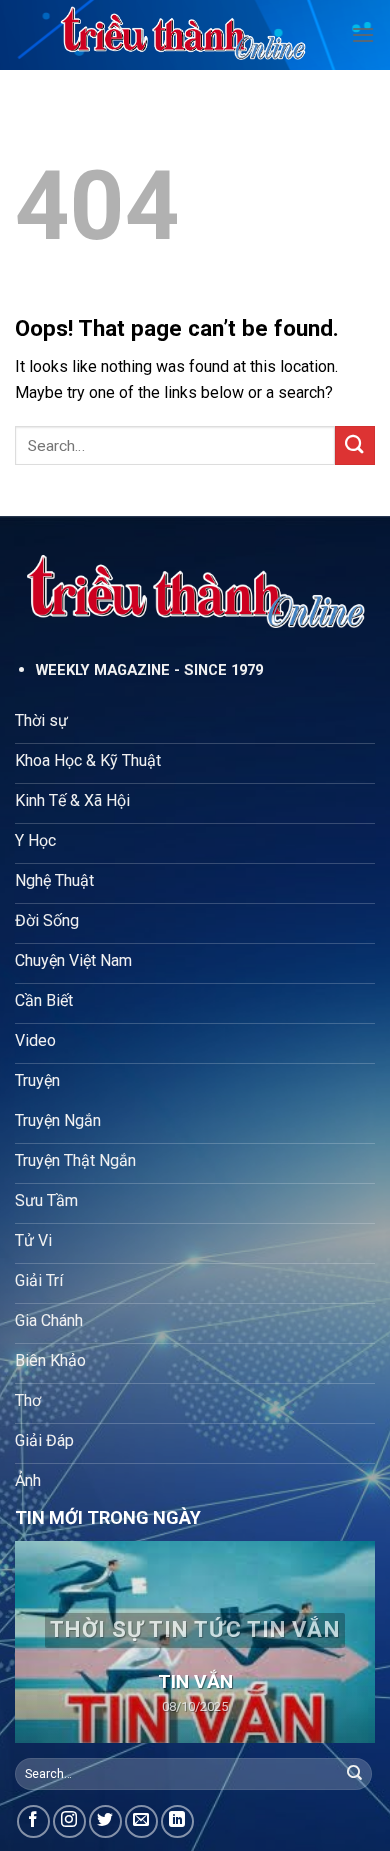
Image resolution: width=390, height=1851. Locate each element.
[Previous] (47, 1642)
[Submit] (355, 445)
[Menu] (363, 34)
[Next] (343, 1642)
